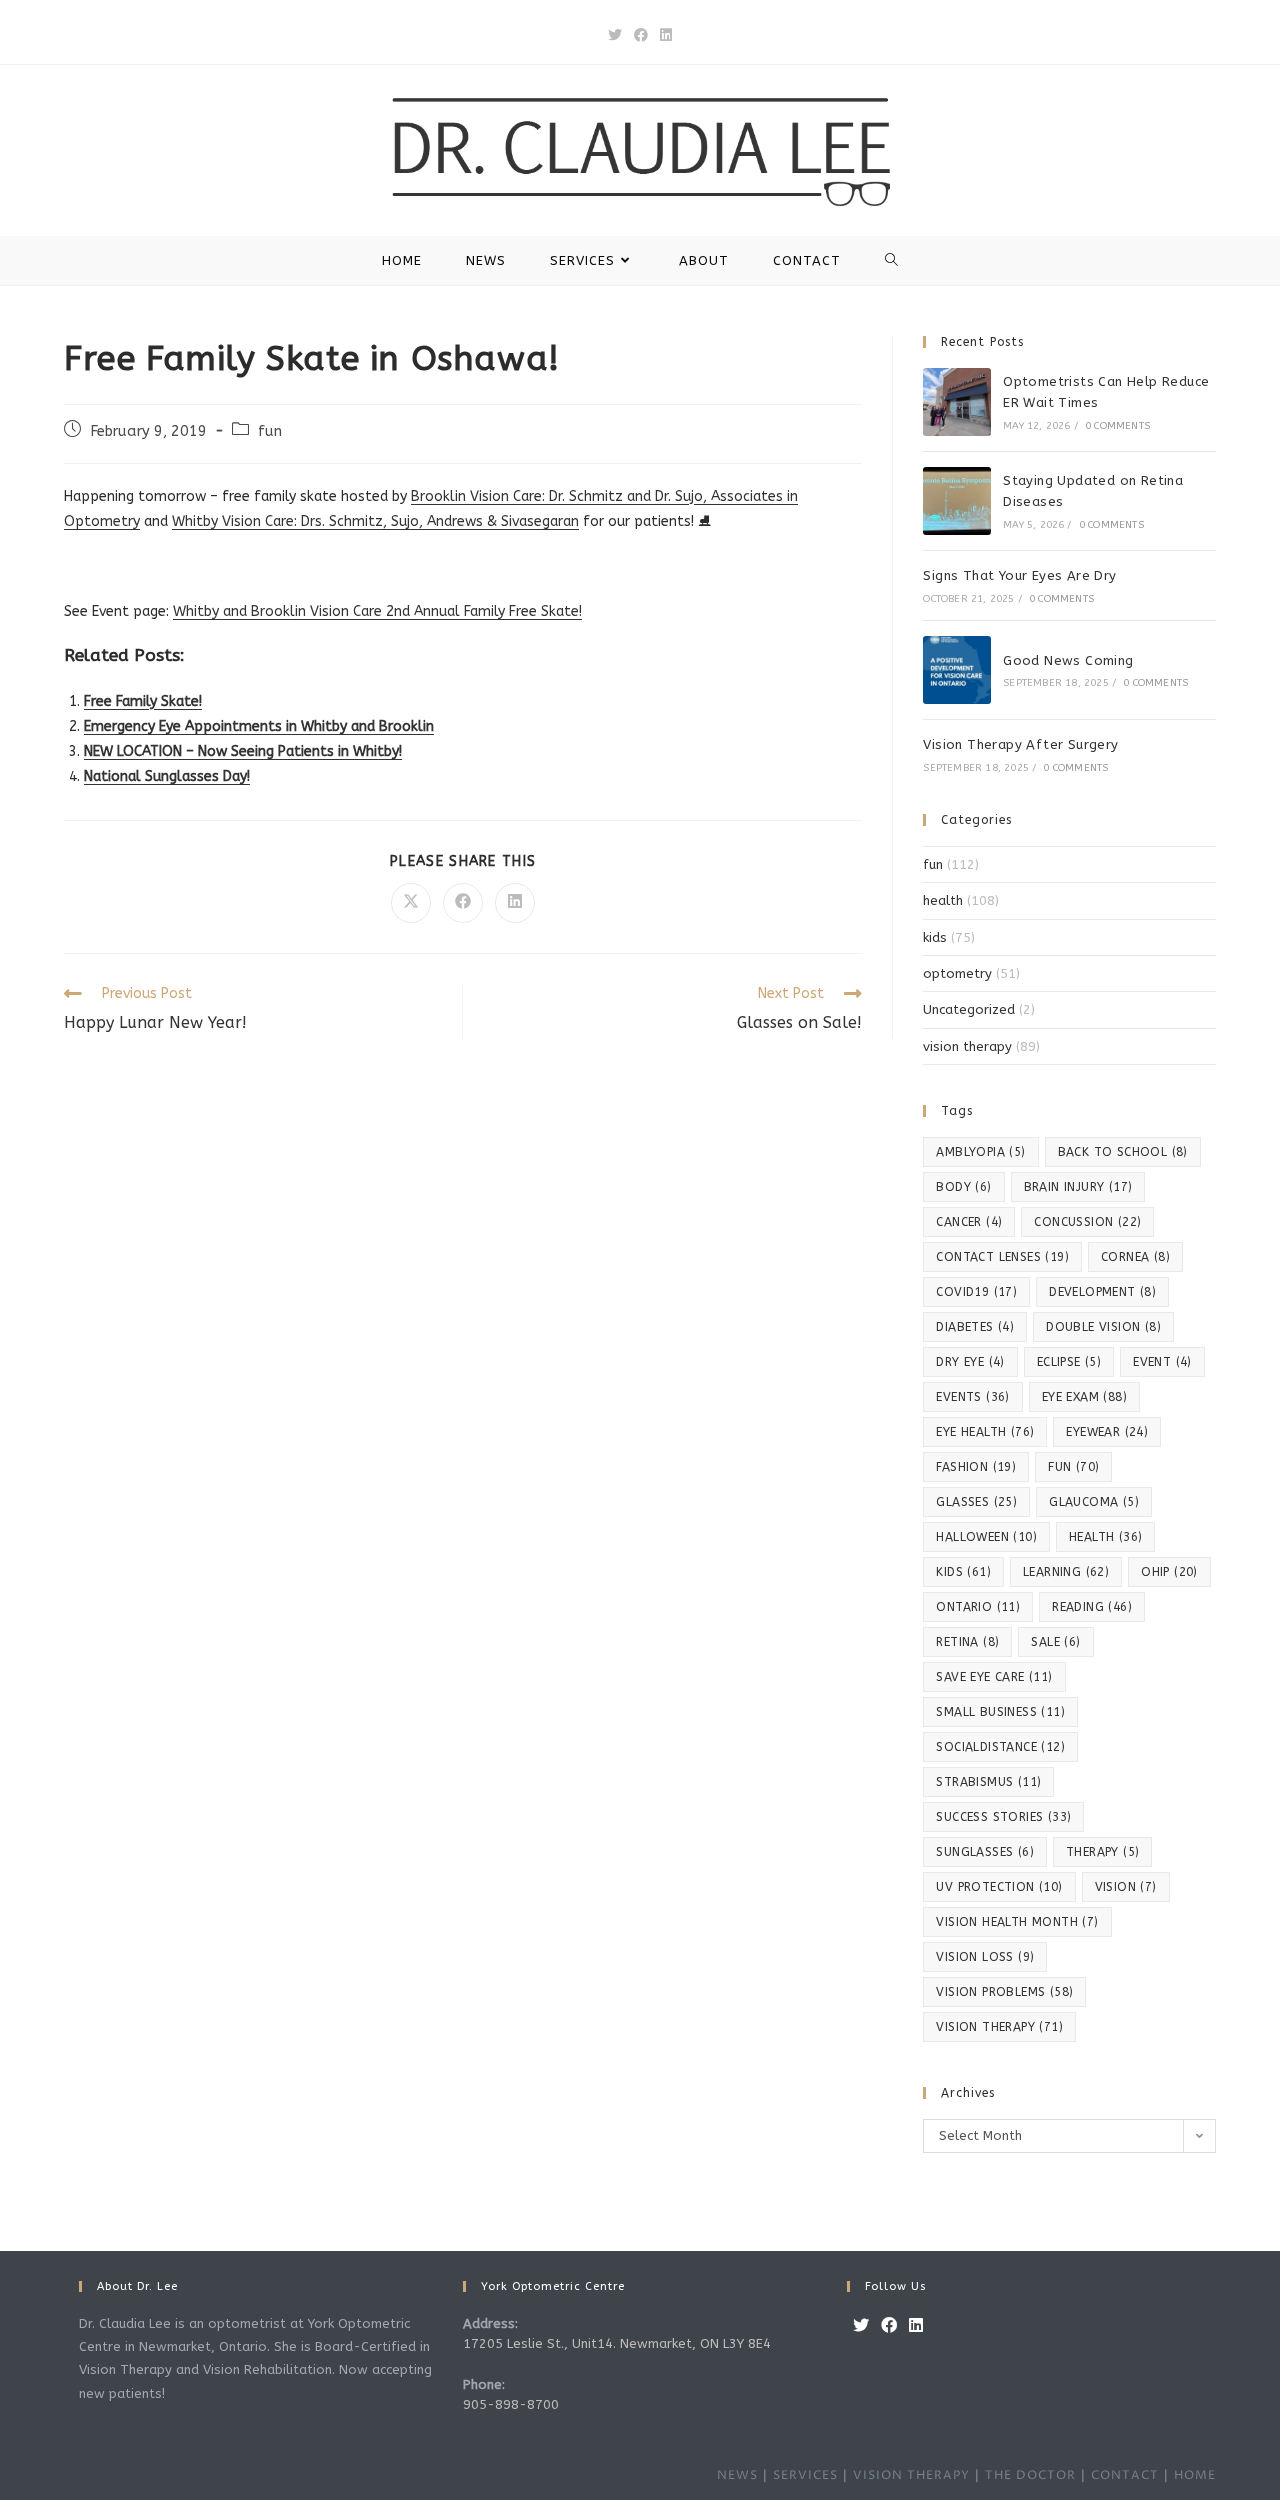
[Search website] (892, 260)
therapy (1102, 1852)
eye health (985, 1432)
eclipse (1069, 1362)
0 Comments (1117, 426)
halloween (986, 1537)
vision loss (985, 1957)
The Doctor (1030, 2475)
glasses (976, 1502)
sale (1055, 1642)
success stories (1003, 1817)
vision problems (1004, 1992)
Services (805, 2475)
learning (1066, 1572)
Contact (1125, 2475)
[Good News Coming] (957, 670)
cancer (969, 1222)
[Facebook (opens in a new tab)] (641, 35)
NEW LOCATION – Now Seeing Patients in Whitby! (243, 751)
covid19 (976, 1292)
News (737, 2475)
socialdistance (1000, 1747)
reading (1092, 1607)
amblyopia (980, 1152)
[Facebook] (889, 2326)
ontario (978, 1607)
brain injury (1078, 1187)
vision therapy (967, 1046)
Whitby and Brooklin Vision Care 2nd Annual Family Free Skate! (377, 611)
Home (1195, 2475)
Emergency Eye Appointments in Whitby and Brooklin (259, 726)
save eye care (994, 1677)
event (1162, 1362)
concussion (1087, 1222)
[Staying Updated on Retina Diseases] (957, 501)
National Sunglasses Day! (167, 776)
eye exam (1084, 1397)
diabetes (975, 1327)
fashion (976, 1467)
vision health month (1017, 1922)
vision (1126, 1887)
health (943, 900)
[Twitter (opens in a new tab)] (615, 35)
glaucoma (1094, 1502)
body (963, 1187)
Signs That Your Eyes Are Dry (1019, 575)
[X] (861, 2326)
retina (967, 1642)
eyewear (1107, 1432)
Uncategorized (969, 1009)
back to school (1123, 1152)
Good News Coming (1068, 660)
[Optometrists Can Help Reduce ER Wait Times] (957, 402)
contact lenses (1002, 1257)
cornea (1135, 1257)
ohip (1169, 1572)
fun (270, 431)
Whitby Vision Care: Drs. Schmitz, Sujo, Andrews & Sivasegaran (375, 521)
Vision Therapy (911, 2475)
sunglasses (985, 1852)
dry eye (970, 1362)
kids (935, 937)
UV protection (999, 1887)
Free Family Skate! (143, 701)
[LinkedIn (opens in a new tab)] (666, 35)
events (972, 1397)
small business (1000, 1712)
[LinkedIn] (916, 2326)
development (1102, 1292)
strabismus (988, 1782)
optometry (957, 973)
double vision (1103, 1327)
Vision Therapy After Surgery (1020, 744)
